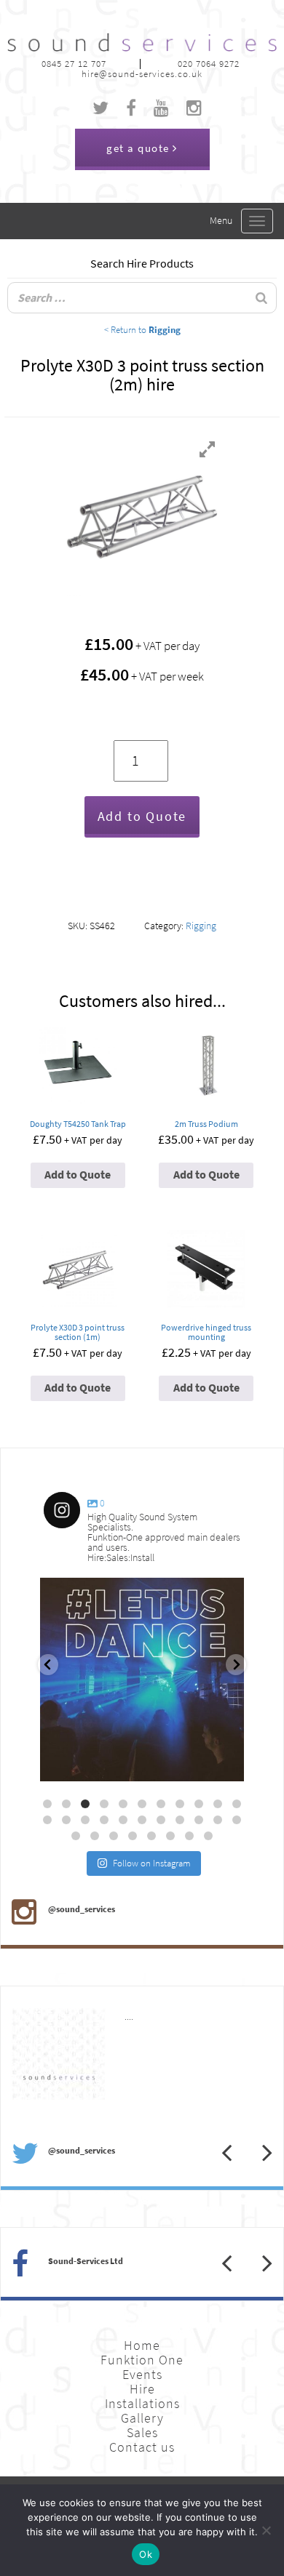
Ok (146, 2554)
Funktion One (142, 2360)
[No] (266, 2530)
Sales (142, 2433)
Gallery (142, 2418)
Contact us (142, 2447)
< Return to (142, 329)
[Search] (261, 298)
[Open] (142, 1680)
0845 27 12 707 (74, 64)
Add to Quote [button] (78, 1175)
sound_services (84, 1595)
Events (142, 2375)
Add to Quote (142, 816)
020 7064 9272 (209, 64)
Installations (142, 2404)
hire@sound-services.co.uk (142, 74)
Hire (142, 2389)
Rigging (201, 926)
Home (142, 2346)
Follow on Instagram (152, 1863)
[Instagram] (226, 1764)
